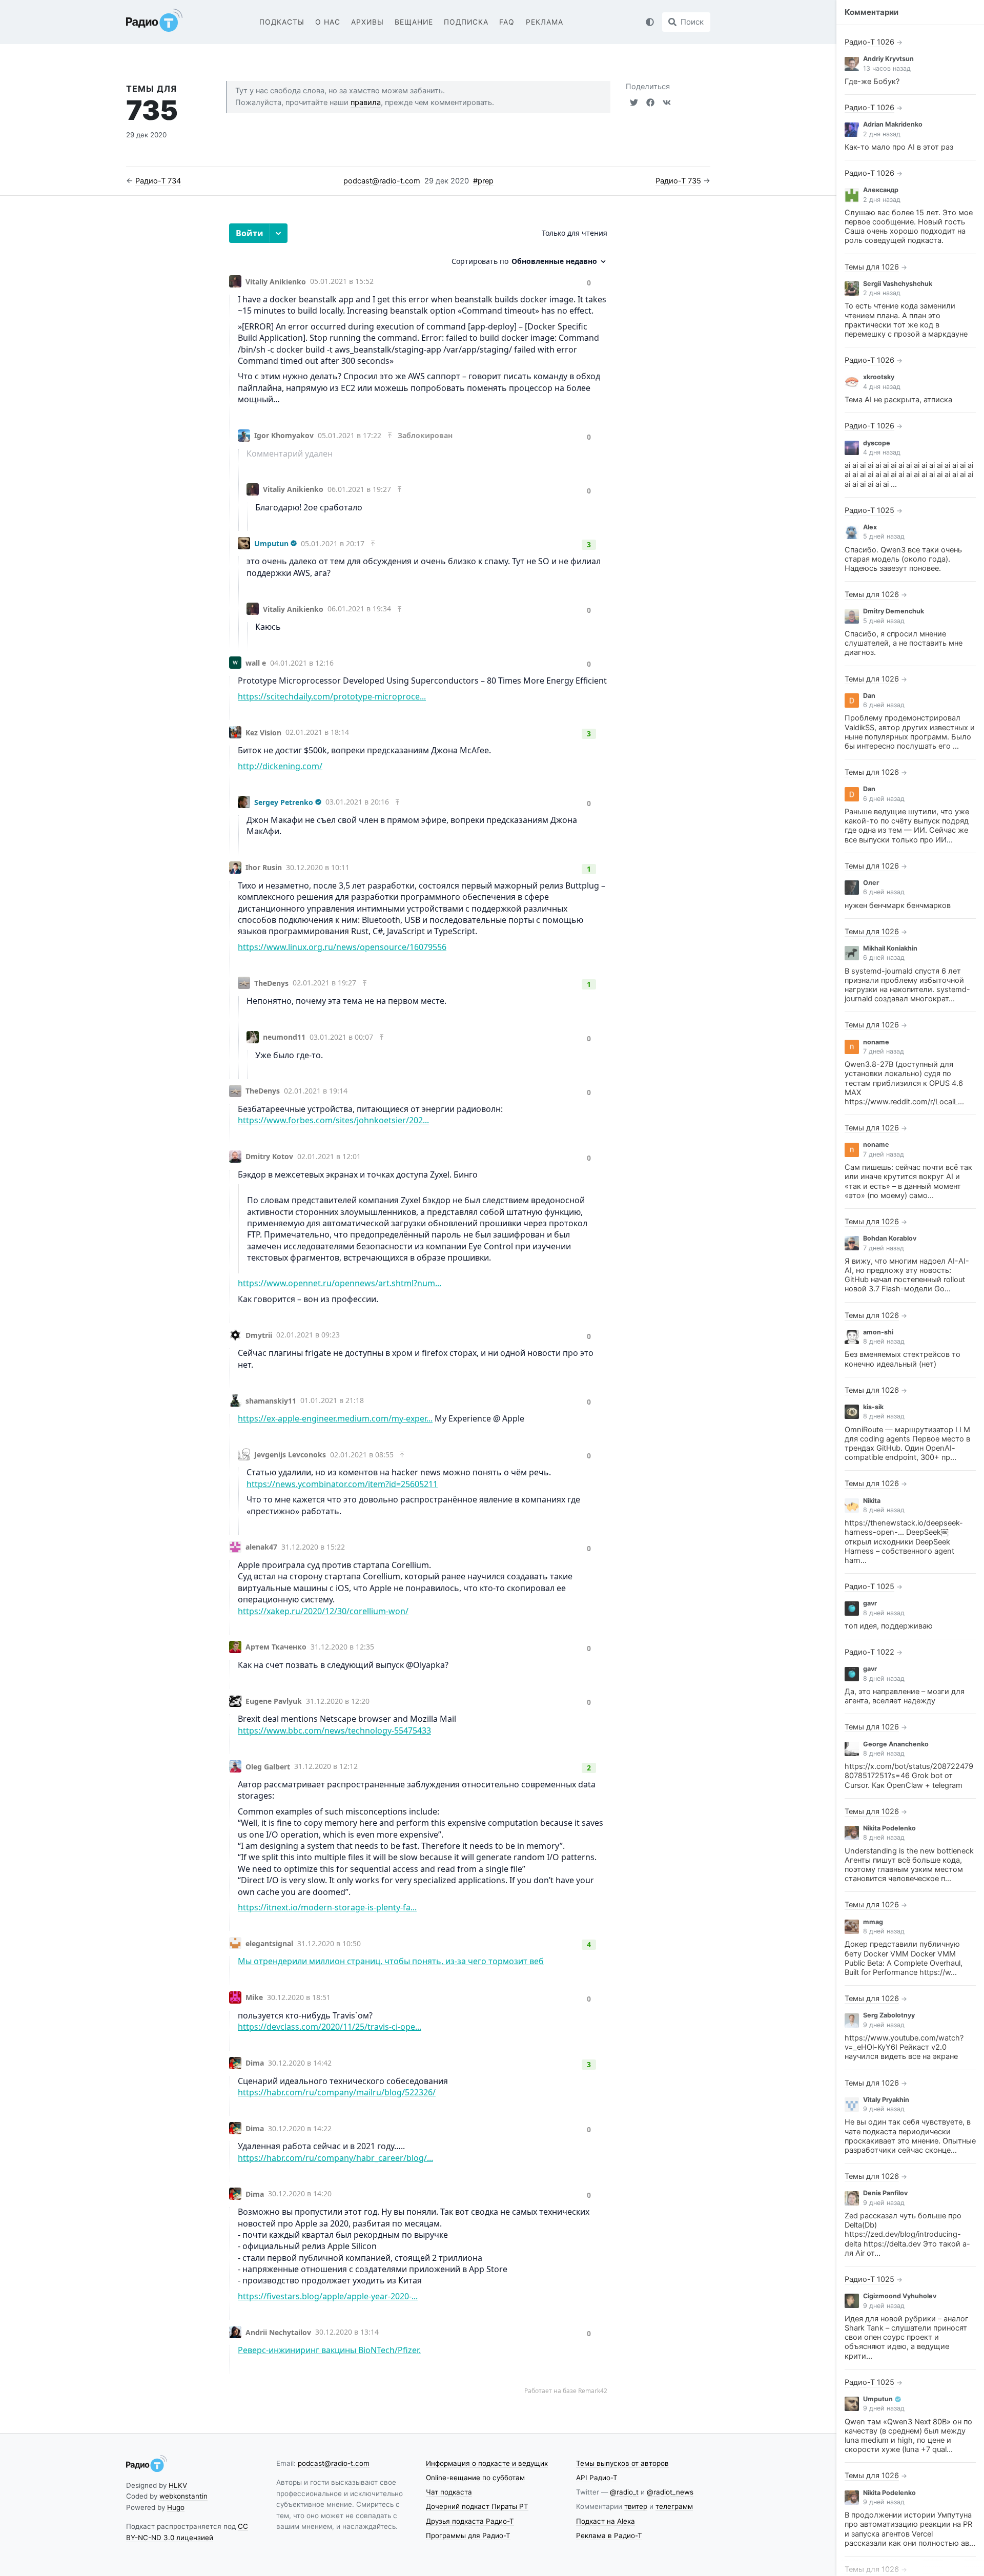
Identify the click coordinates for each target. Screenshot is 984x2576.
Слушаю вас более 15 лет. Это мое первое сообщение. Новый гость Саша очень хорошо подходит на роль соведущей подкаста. (909, 227)
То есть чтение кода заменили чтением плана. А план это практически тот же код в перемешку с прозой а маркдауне (906, 320)
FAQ (507, 22)
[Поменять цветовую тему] (650, 22)
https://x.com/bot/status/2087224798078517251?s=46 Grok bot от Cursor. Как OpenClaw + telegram (909, 1776)
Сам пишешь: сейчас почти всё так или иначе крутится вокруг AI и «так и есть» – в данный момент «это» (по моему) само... (908, 1181)
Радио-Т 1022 (869, 1652)
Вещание (414, 22)
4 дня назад (882, 387)
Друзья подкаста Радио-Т (470, 2521)
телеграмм (674, 2506)
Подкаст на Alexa (606, 2521)
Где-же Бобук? (872, 81)
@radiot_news (670, 2492)
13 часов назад (887, 68)
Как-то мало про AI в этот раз (899, 147)
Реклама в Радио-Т (609, 2536)
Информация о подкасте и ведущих (487, 2463)
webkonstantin (183, 2496)
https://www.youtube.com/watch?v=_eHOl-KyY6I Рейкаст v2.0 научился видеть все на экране (904, 2047)
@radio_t (624, 2492)
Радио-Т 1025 (869, 510)
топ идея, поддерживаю (889, 1626)
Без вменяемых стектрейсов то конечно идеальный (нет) (903, 1359)
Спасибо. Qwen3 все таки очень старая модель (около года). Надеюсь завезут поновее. (903, 559)
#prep (483, 181)
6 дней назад (884, 705)
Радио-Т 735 (678, 181)
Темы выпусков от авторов (622, 2463)
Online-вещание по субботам (475, 2478)
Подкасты (282, 22)
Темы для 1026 (872, 267)
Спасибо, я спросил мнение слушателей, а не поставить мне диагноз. (904, 643)
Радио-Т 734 (158, 181)
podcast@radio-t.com (382, 181)
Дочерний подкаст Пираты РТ (477, 2506)
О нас (328, 22)
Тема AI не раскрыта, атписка (898, 400)
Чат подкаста (449, 2492)
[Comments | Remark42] (418, 1312)
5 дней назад (884, 536)
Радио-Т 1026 (869, 42)
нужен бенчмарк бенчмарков (898, 905)
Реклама (545, 22)
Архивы (367, 22)
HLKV (178, 2485)
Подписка (466, 22)
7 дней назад (884, 1051)
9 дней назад (884, 2025)
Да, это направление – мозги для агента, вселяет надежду (905, 1696)
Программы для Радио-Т (468, 2536)
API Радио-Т (597, 2478)
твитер (636, 2506)
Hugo (176, 2507)
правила (366, 102)
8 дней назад (884, 1341)
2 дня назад (882, 134)
